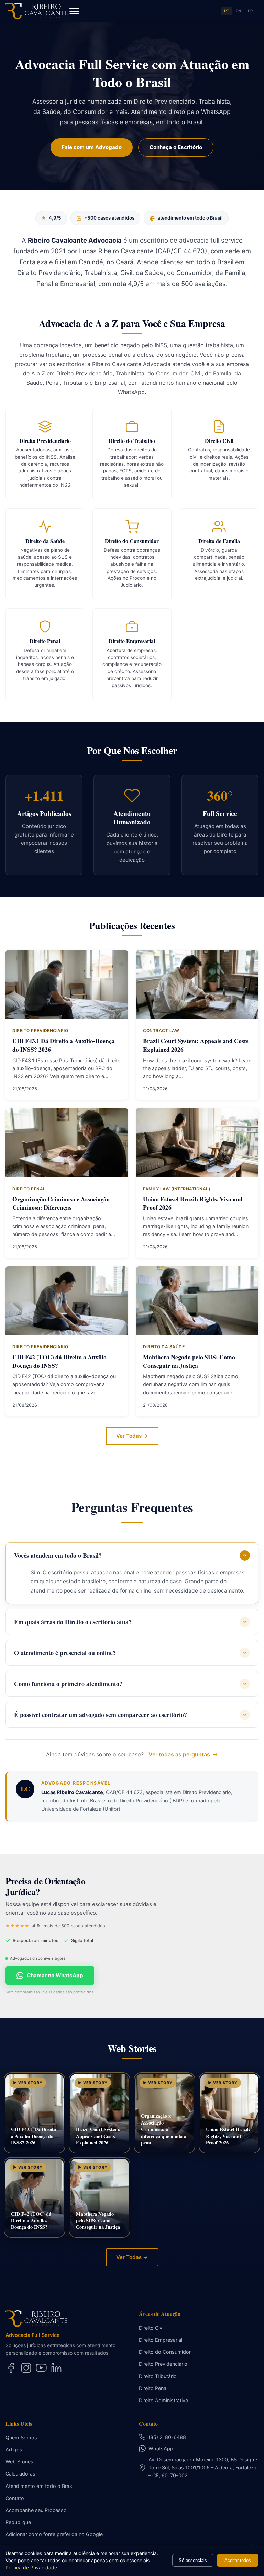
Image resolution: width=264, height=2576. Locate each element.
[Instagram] (26, 2368)
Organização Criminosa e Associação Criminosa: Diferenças (61, 1203)
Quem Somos (21, 2437)
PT (227, 11)
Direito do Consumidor (165, 2352)
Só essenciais (193, 2560)
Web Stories (19, 2462)
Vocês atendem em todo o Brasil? (58, 1555)
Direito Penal (153, 2388)
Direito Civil (152, 2328)
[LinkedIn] (56, 2368)
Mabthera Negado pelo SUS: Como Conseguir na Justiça (189, 1361)
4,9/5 (51, 218)
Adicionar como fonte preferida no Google (54, 2534)
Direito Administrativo (164, 2400)
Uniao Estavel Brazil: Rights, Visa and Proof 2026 (193, 1203)
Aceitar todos (238, 2560)
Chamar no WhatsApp (55, 1975)
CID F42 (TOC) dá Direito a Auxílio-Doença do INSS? (60, 1361)
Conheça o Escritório (176, 147)
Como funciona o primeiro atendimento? (68, 1684)
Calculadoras (20, 2474)
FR (250, 11)
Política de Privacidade (31, 2568)
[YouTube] (41, 2368)
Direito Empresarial (161, 2340)
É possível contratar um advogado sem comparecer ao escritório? (101, 1715)
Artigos (14, 2450)
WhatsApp (161, 2449)
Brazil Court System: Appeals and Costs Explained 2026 (196, 1045)
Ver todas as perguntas (179, 1754)
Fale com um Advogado (92, 147)
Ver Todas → (132, 1436)
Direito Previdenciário (163, 2364)
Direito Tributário (158, 2376)
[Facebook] (11, 2368)
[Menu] (74, 11)
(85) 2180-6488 (167, 2437)
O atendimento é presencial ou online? (65, 1653)
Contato (15, 2498)
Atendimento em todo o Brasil (40, 2486)
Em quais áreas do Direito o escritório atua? (73, 1622)
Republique (18, 2522)
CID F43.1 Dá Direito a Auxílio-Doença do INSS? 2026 (64, 1045)
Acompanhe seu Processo (36, 2510)
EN (239, 11)
